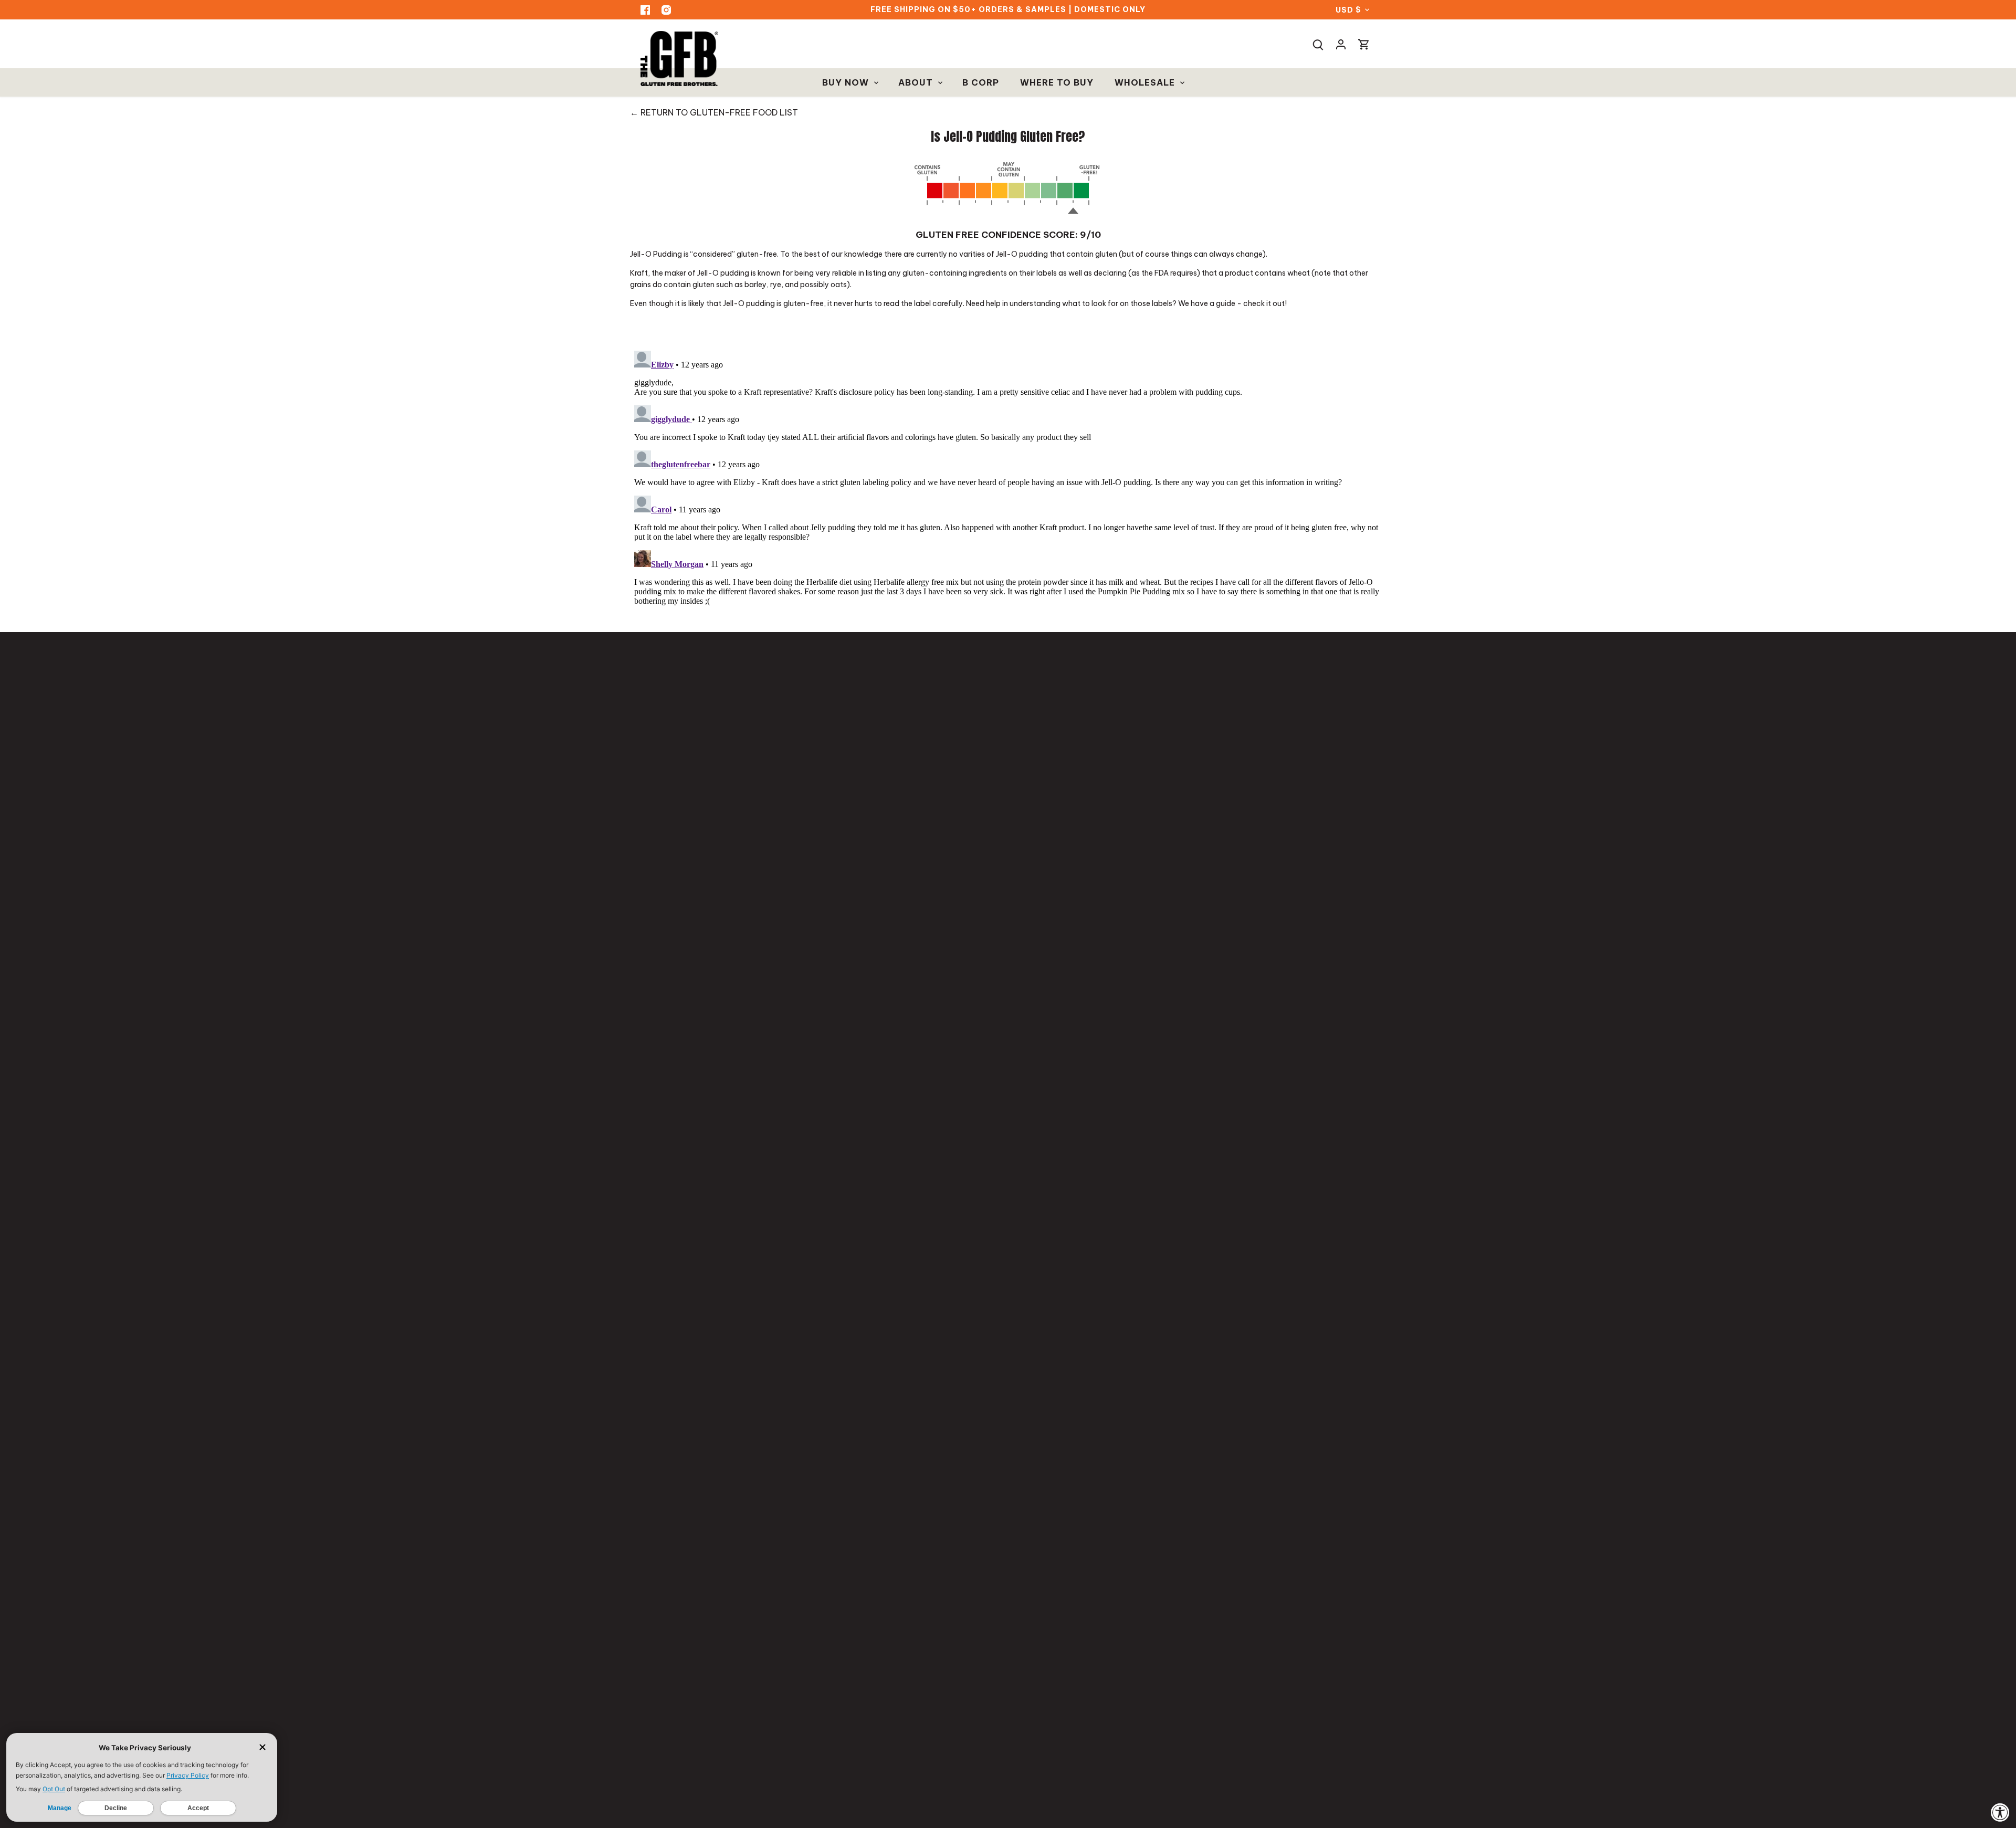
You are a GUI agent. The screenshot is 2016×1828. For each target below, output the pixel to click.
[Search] (1318, 44)
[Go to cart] (1364, 44)
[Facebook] (645, 10)
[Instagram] (666, 10)
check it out (1264, 303)
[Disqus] (1008, 478)
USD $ (1348, 10)
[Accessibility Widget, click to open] (2000, 1812)
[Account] (1341, 44)
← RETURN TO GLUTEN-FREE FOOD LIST (714, 112)
